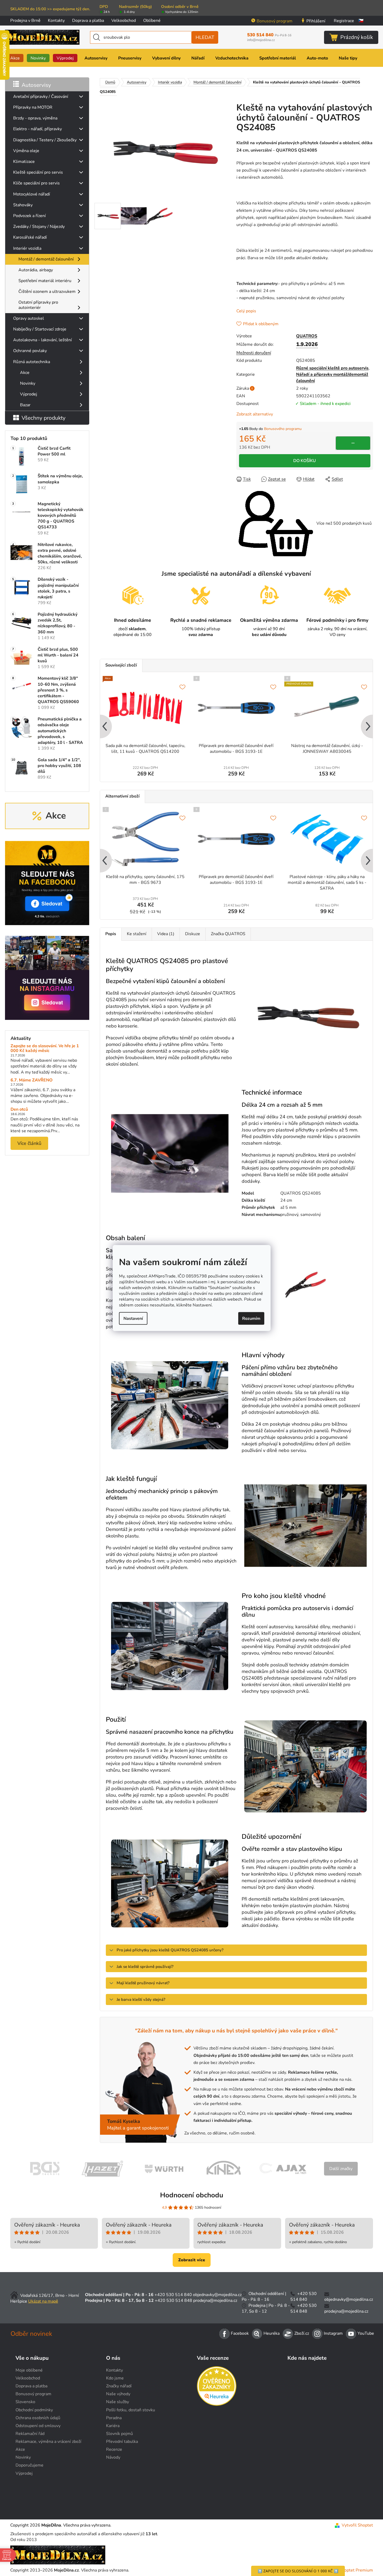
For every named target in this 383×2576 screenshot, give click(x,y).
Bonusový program (275, 21)
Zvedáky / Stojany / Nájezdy (39, 227)
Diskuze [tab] (193, 934)
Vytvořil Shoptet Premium (348, 2570)
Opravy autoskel (29, 318)
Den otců (19, 1110)
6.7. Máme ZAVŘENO (32, 1080)
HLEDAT (205, 37)
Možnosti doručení (254, 353)
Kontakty (56, 21)
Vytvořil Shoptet (357, 2525)
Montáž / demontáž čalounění (46, 259)
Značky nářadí (119, 2386)
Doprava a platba (88, 21)
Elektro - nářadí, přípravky (38, 129)
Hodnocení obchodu (192, 2195)
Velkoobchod (124, 21)
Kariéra (113, 2426)
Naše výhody (118, 2394)
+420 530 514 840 (173, 2295)
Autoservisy (36, 85)
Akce (25, 373)
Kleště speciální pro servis (38, 172)
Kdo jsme (115, 2378)
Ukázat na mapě (43, 2301)
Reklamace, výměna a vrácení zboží (48, 2442)
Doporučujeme (29, 2465)
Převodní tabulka (122, 2442)
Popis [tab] (111, 934)
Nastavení (133, 1318)
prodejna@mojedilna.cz (215, 2301)
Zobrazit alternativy (255, 414)
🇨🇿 (361, 21)
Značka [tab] (228, 934)
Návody (113, 2457)
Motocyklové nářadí (32, 194)
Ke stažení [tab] (137, 934)
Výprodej (29, 394)
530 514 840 (269, 35)
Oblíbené (152, 21)
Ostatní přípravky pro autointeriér (38, 305)
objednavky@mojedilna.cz (217, 2295)
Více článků (29, 1143)
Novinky (28, 383)
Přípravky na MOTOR (33, 107)
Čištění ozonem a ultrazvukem (47, 292)
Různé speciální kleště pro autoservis (332, 368)
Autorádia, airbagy (36, 270)
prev (104, 727)
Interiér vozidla (27, 248)
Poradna (114, 2418)
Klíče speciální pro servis (36, 183)
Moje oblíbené (29, 2370)
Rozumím (251, 1318)
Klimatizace (24, 162)
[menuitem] (15, 58)
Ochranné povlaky (30, 351)
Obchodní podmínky (34, 2410)
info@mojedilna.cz (261, 40)
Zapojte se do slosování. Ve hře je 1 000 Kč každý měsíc (45, 1048)
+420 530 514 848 (173, 2301)
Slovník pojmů (120, 2434)
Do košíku (305, 461)
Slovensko (25, 2402)
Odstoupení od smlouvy (38, 2426)
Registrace (344, 21)
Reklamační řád (30, 2434)
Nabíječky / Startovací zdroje (40, 329)
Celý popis (246, 311)
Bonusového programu (283, 429)
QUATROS (307, 336)
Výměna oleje (26, 151)
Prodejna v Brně (25, 21)
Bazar (25, 405)
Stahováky (23, 205)
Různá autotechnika (32, 362)
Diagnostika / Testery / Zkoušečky (45, 140)
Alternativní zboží (122, 796)
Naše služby (118, 2402)
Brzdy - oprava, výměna (35, 118)
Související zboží (121, 665)
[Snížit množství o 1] (353, 443)
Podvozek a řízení (29, 216)
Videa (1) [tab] (166, 934)
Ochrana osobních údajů (38, 2418)
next (369, 727)
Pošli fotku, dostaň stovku (131, 2410)
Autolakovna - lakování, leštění (43, 340)
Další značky (341, 2169)
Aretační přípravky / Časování (41, 97)
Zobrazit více (192, 2260)
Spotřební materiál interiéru (45, 281)
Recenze (114, 2449)
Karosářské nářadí (30, 237)
